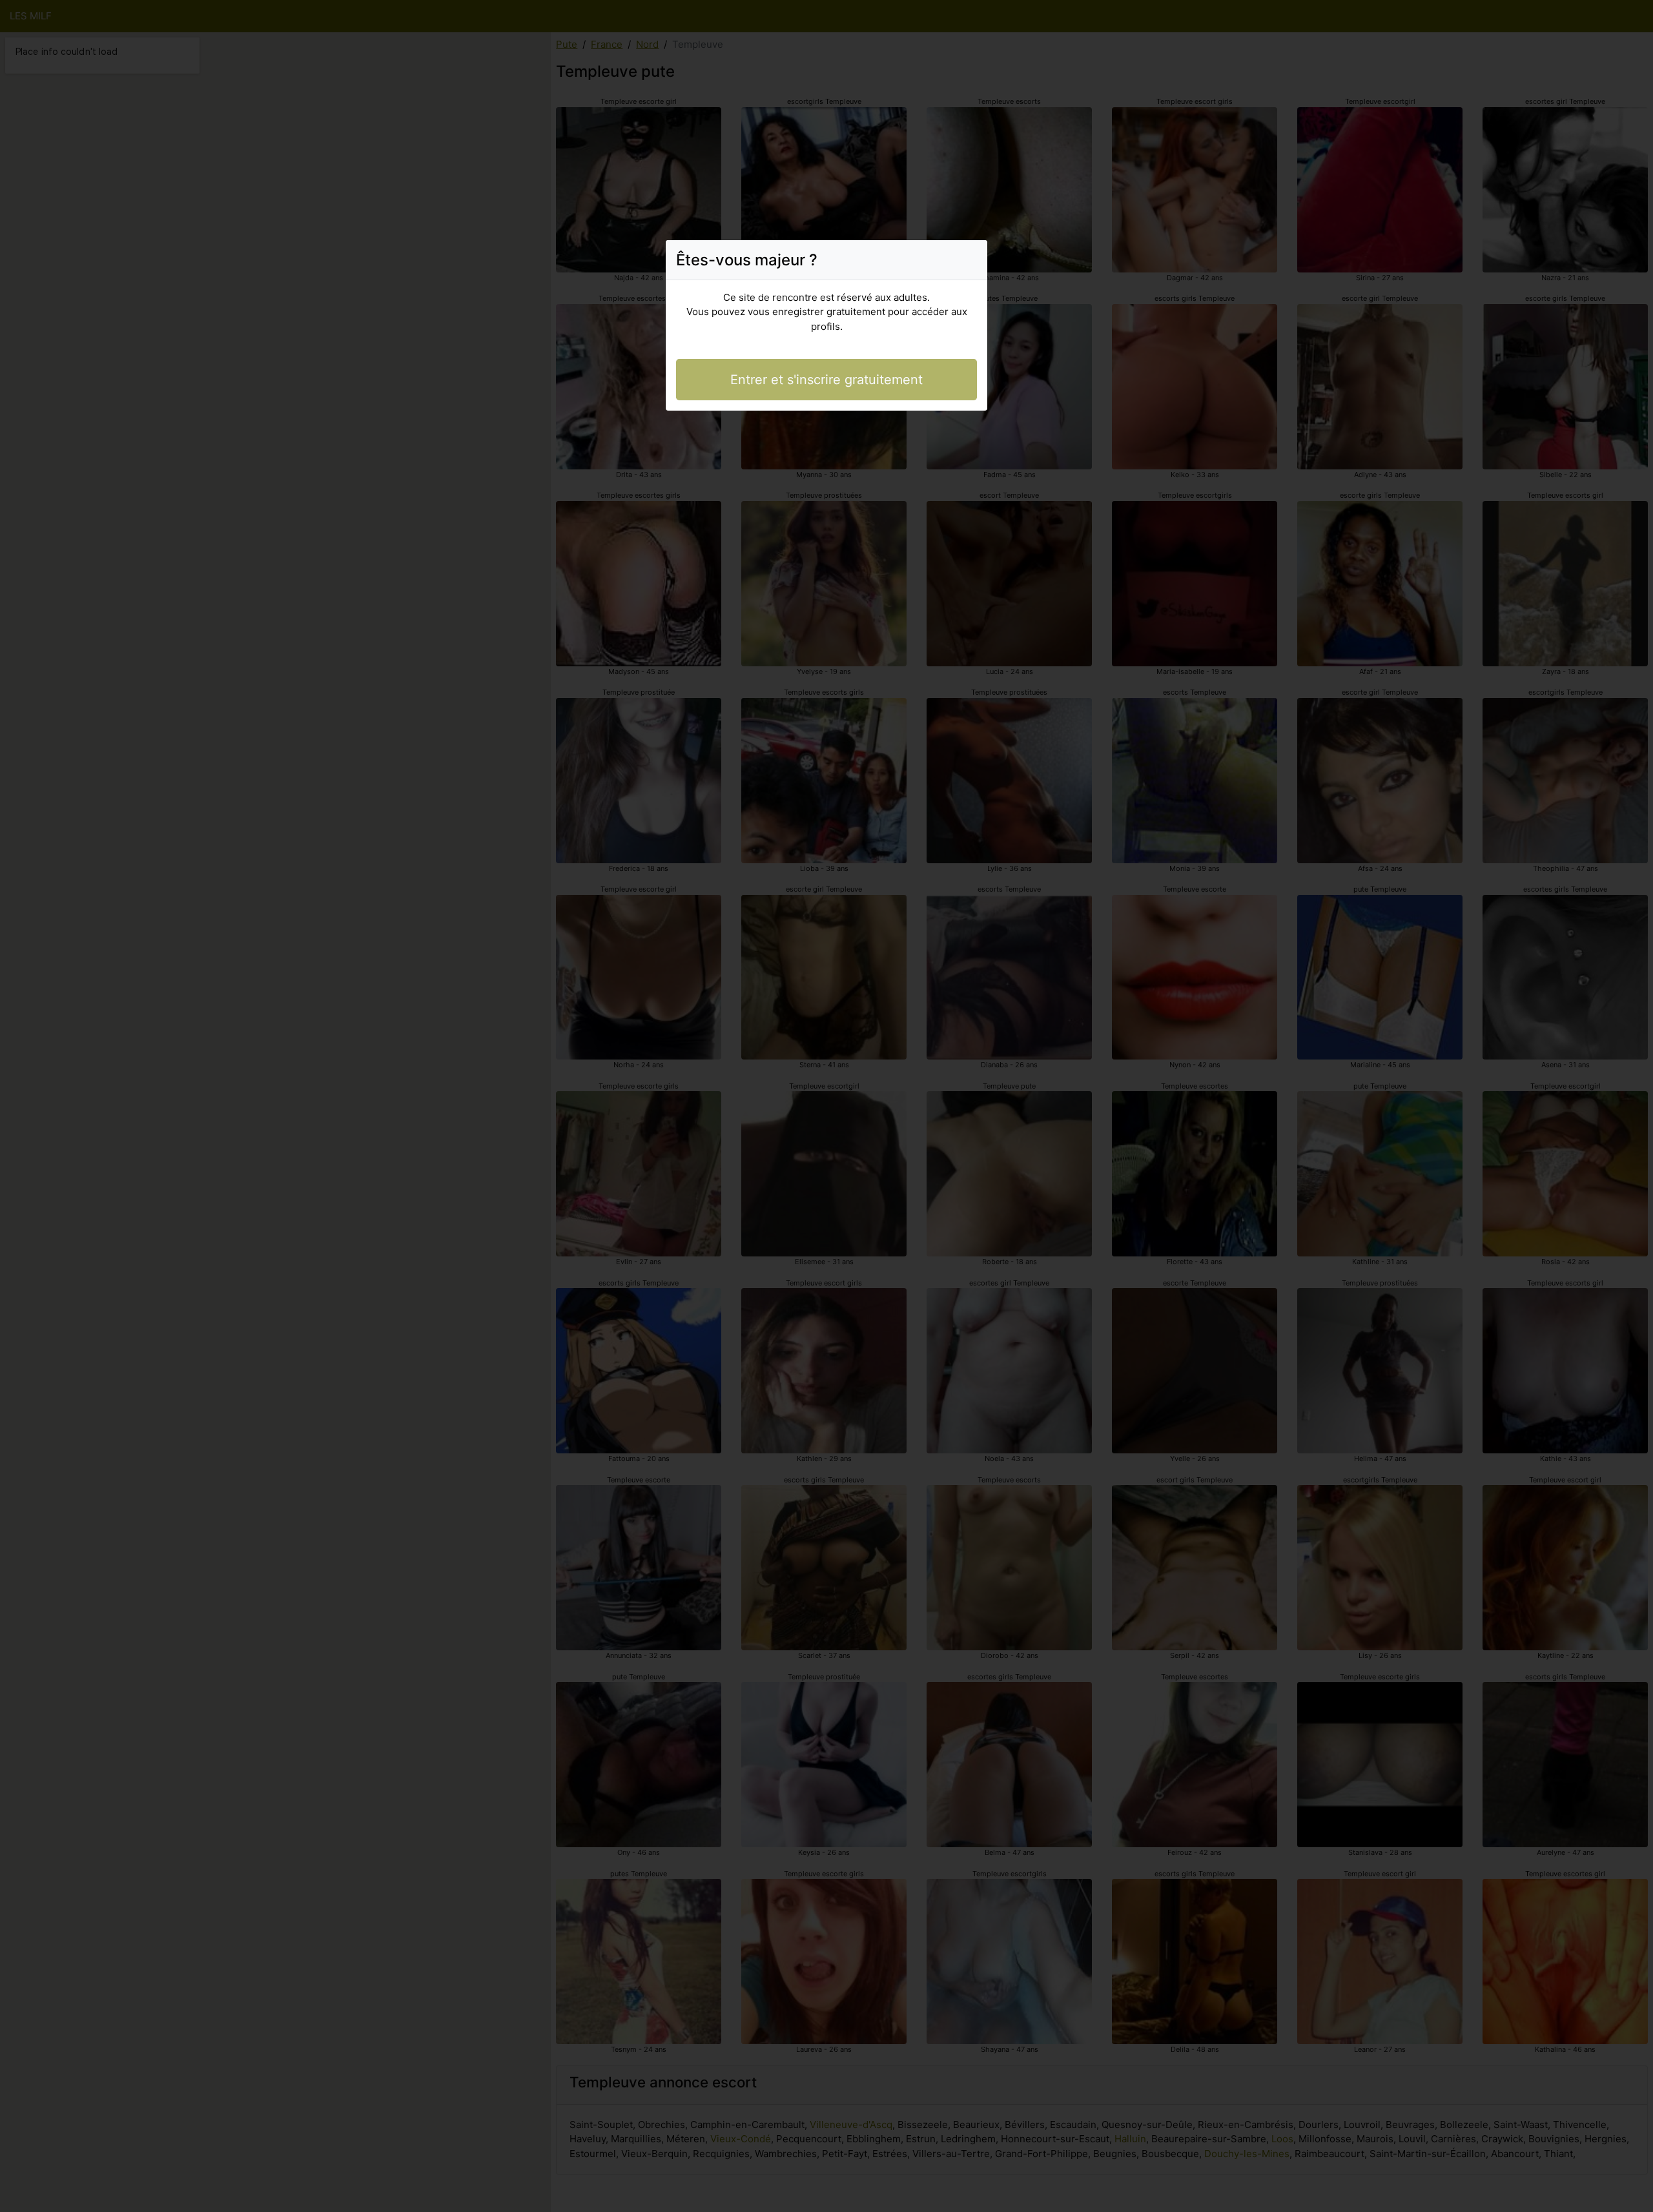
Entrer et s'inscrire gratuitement (826, 380)
